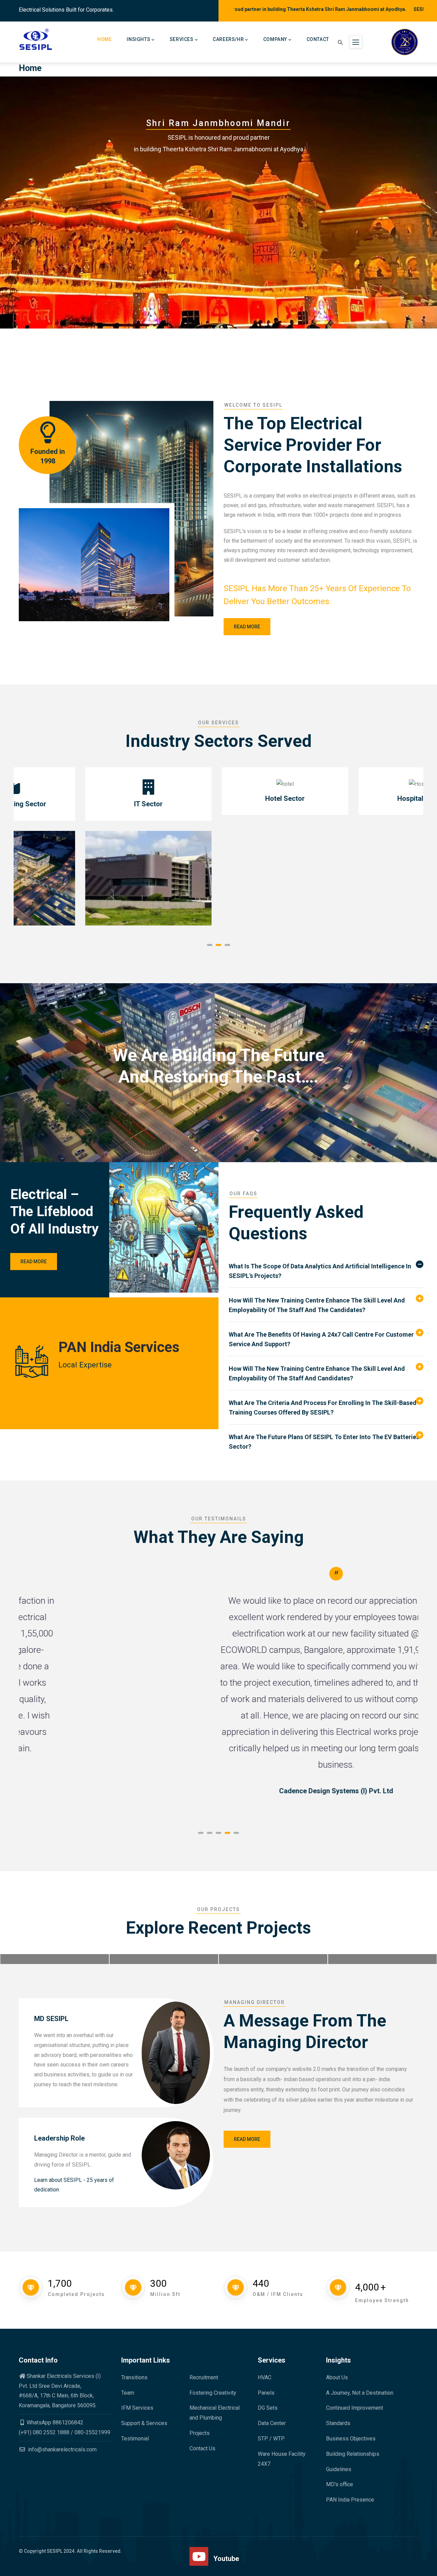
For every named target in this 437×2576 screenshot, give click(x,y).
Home (104, 39)
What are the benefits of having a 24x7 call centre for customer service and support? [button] (321, 1339)
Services (182, 39)
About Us (337, 2377)
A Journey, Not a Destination (360, 2393)
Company (275, 39)
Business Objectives (351, 2439)
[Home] (36, 39)
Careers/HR (228, 39)
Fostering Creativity (213, 2393)
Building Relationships (353, 2454)
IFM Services (137, 2408)
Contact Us (202, 2448)
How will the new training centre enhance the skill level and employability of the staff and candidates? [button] (317, 1373)
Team (128, 2393)
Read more (247, 627)
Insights (138, 39)
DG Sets (268, 2408)
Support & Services (144, 2423)
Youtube (226, 2559)
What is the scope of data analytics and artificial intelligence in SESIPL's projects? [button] (320, 1271)
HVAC (265, 2377)
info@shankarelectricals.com (62, 2449)
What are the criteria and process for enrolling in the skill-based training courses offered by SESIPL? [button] (323, 1408)
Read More (34, 1262)
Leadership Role (59, 2138)
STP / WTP (271, 2439)
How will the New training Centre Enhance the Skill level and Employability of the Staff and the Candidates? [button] (317, 1305)
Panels (266, 2393)
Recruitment (204, 2377)
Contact (318, 39)
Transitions (134, 2377)
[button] (210, 945)
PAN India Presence (350, 2500)
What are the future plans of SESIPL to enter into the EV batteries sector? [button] (324, 1442)
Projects (200, 2433)
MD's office (340, 2484)
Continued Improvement (355, 2408)
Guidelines (339, 2469)
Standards (338, 2423)
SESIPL (55, 2551)
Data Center (272, 2423)
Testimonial (135, 2439)
